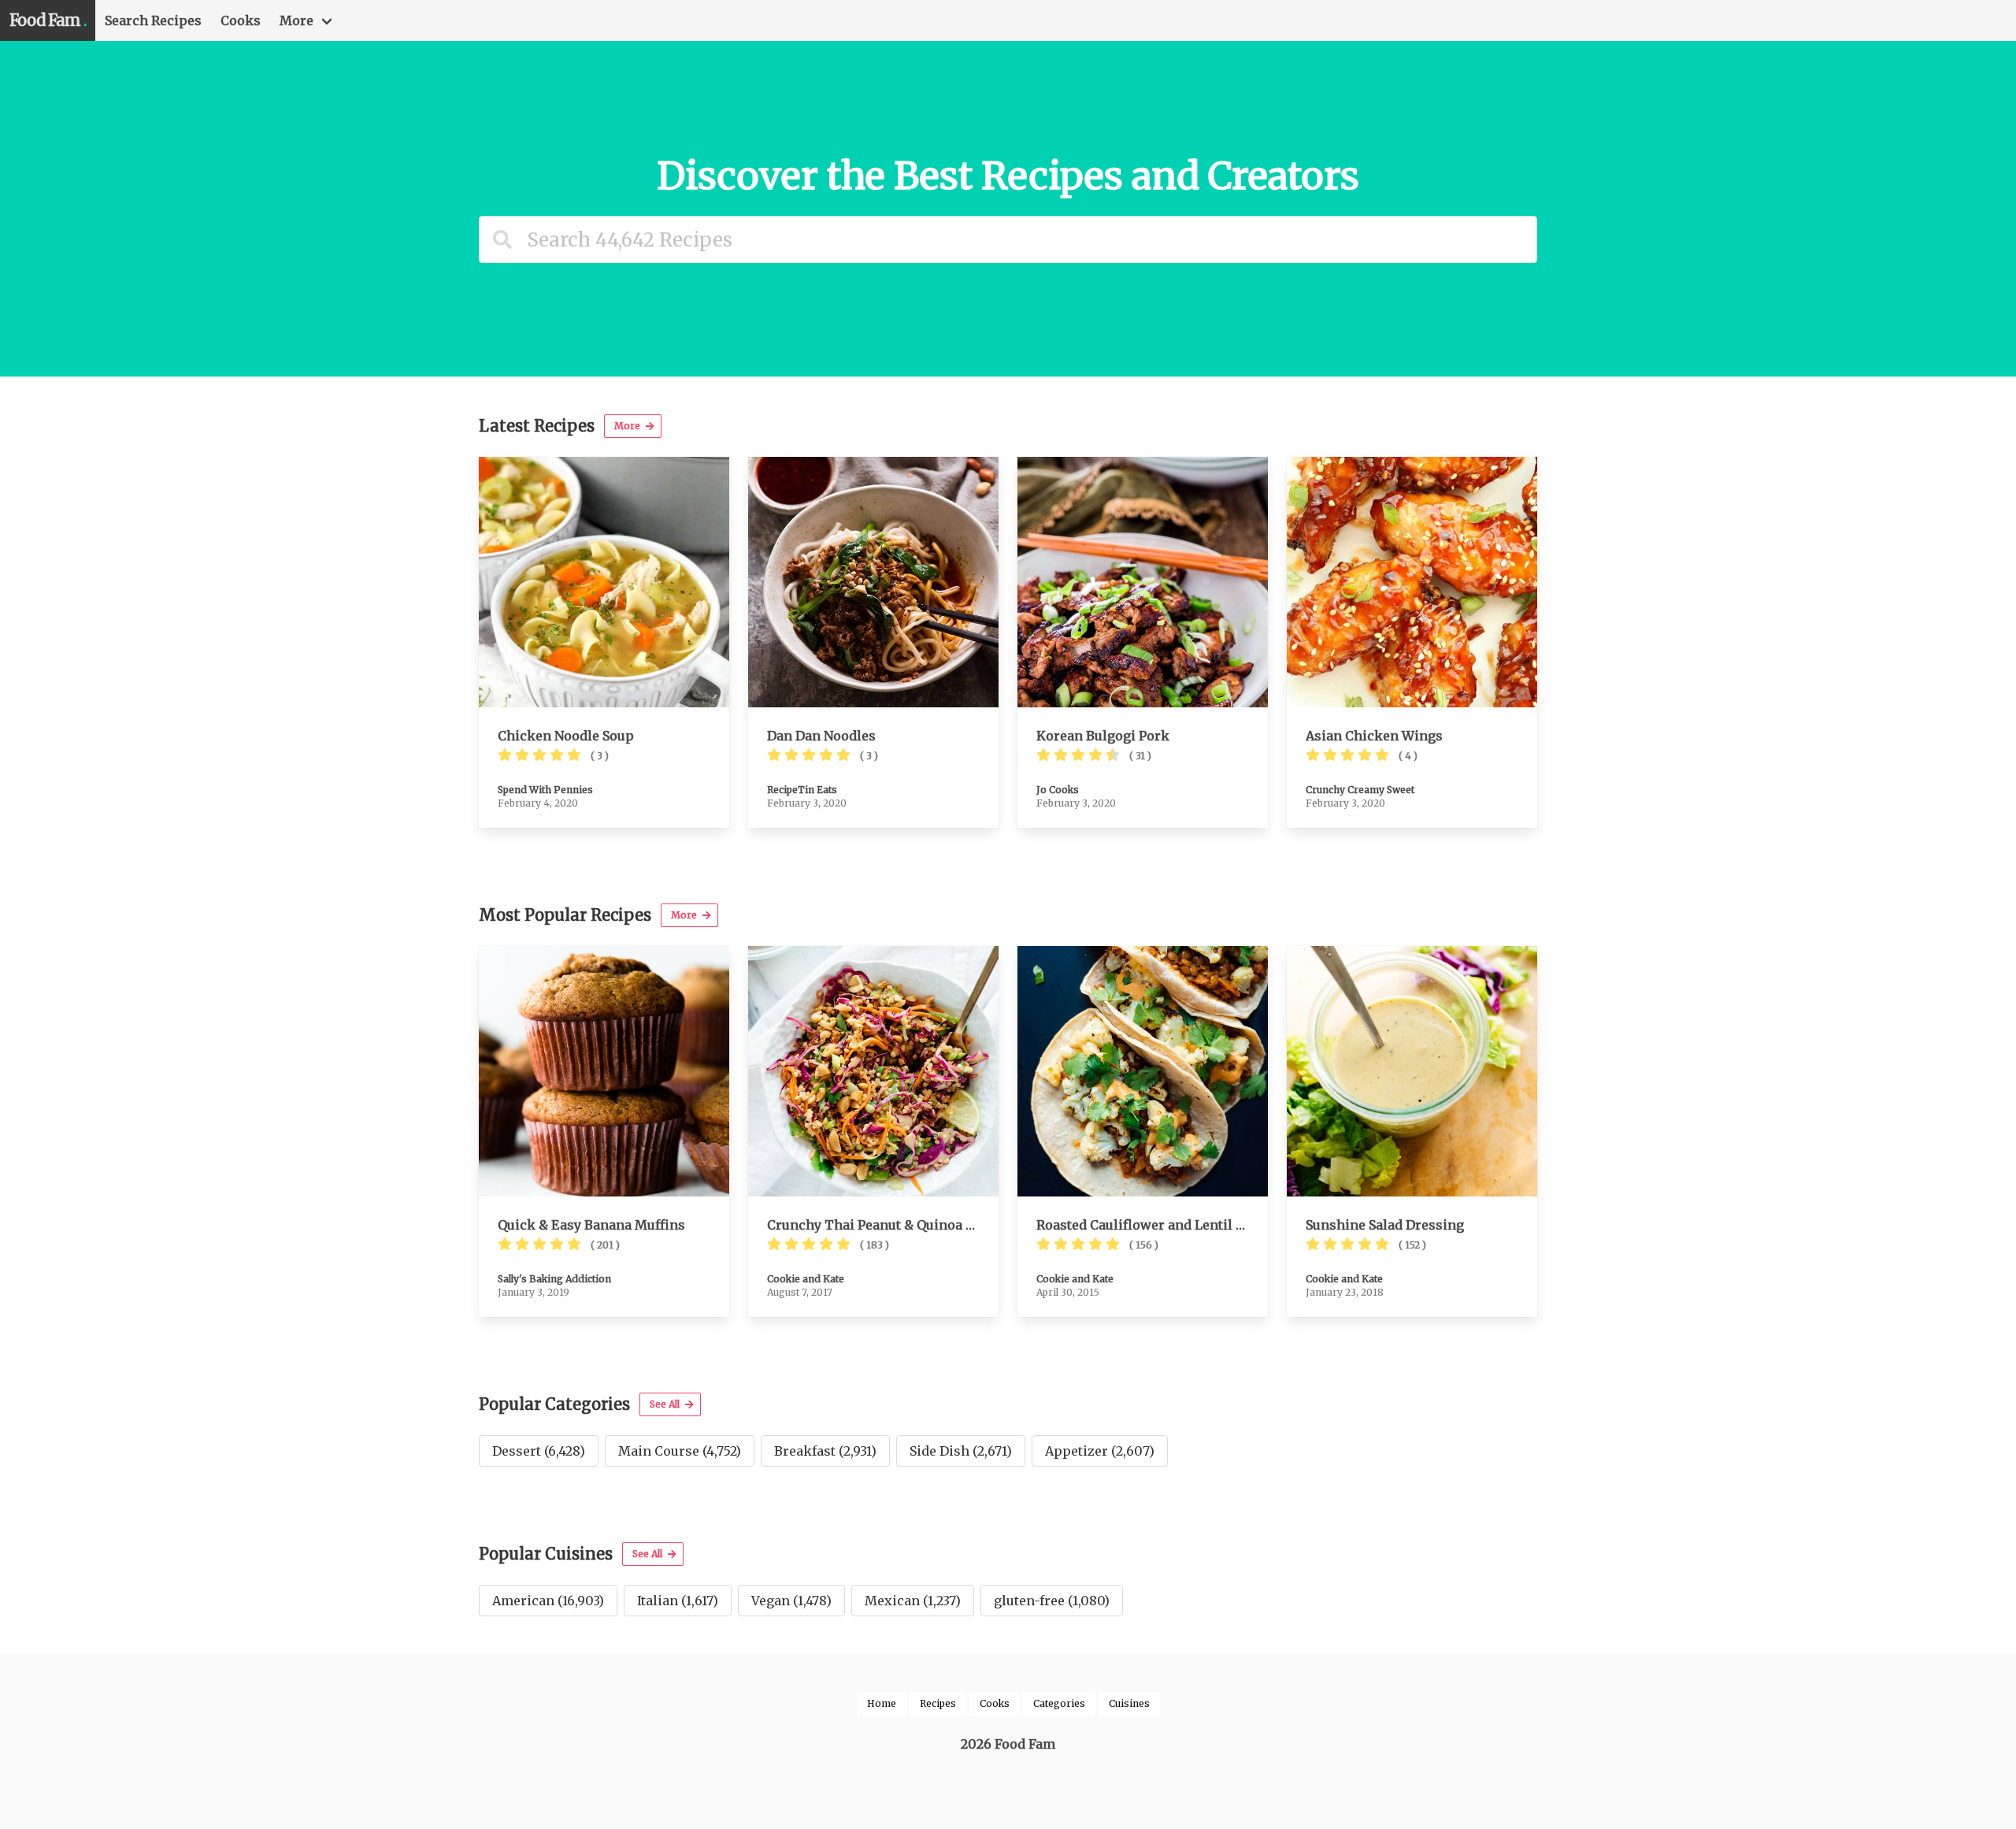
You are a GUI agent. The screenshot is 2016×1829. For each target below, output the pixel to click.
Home (882, 1703)
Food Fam (48, 20)
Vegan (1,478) (791, 1601)
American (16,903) (548, 1601)
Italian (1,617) (678, 1601)
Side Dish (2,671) (961, 1451)
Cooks (241, 20)
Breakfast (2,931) (825, 1451)
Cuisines (1129, 1703)
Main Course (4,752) (680, 1451)
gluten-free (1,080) (1052, 1601)
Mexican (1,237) (913, 1601)
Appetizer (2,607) (1100, 1451)
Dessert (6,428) (539, 1451)
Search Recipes (153, 20)
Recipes (938, 1703)
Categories (1059, 1703)
